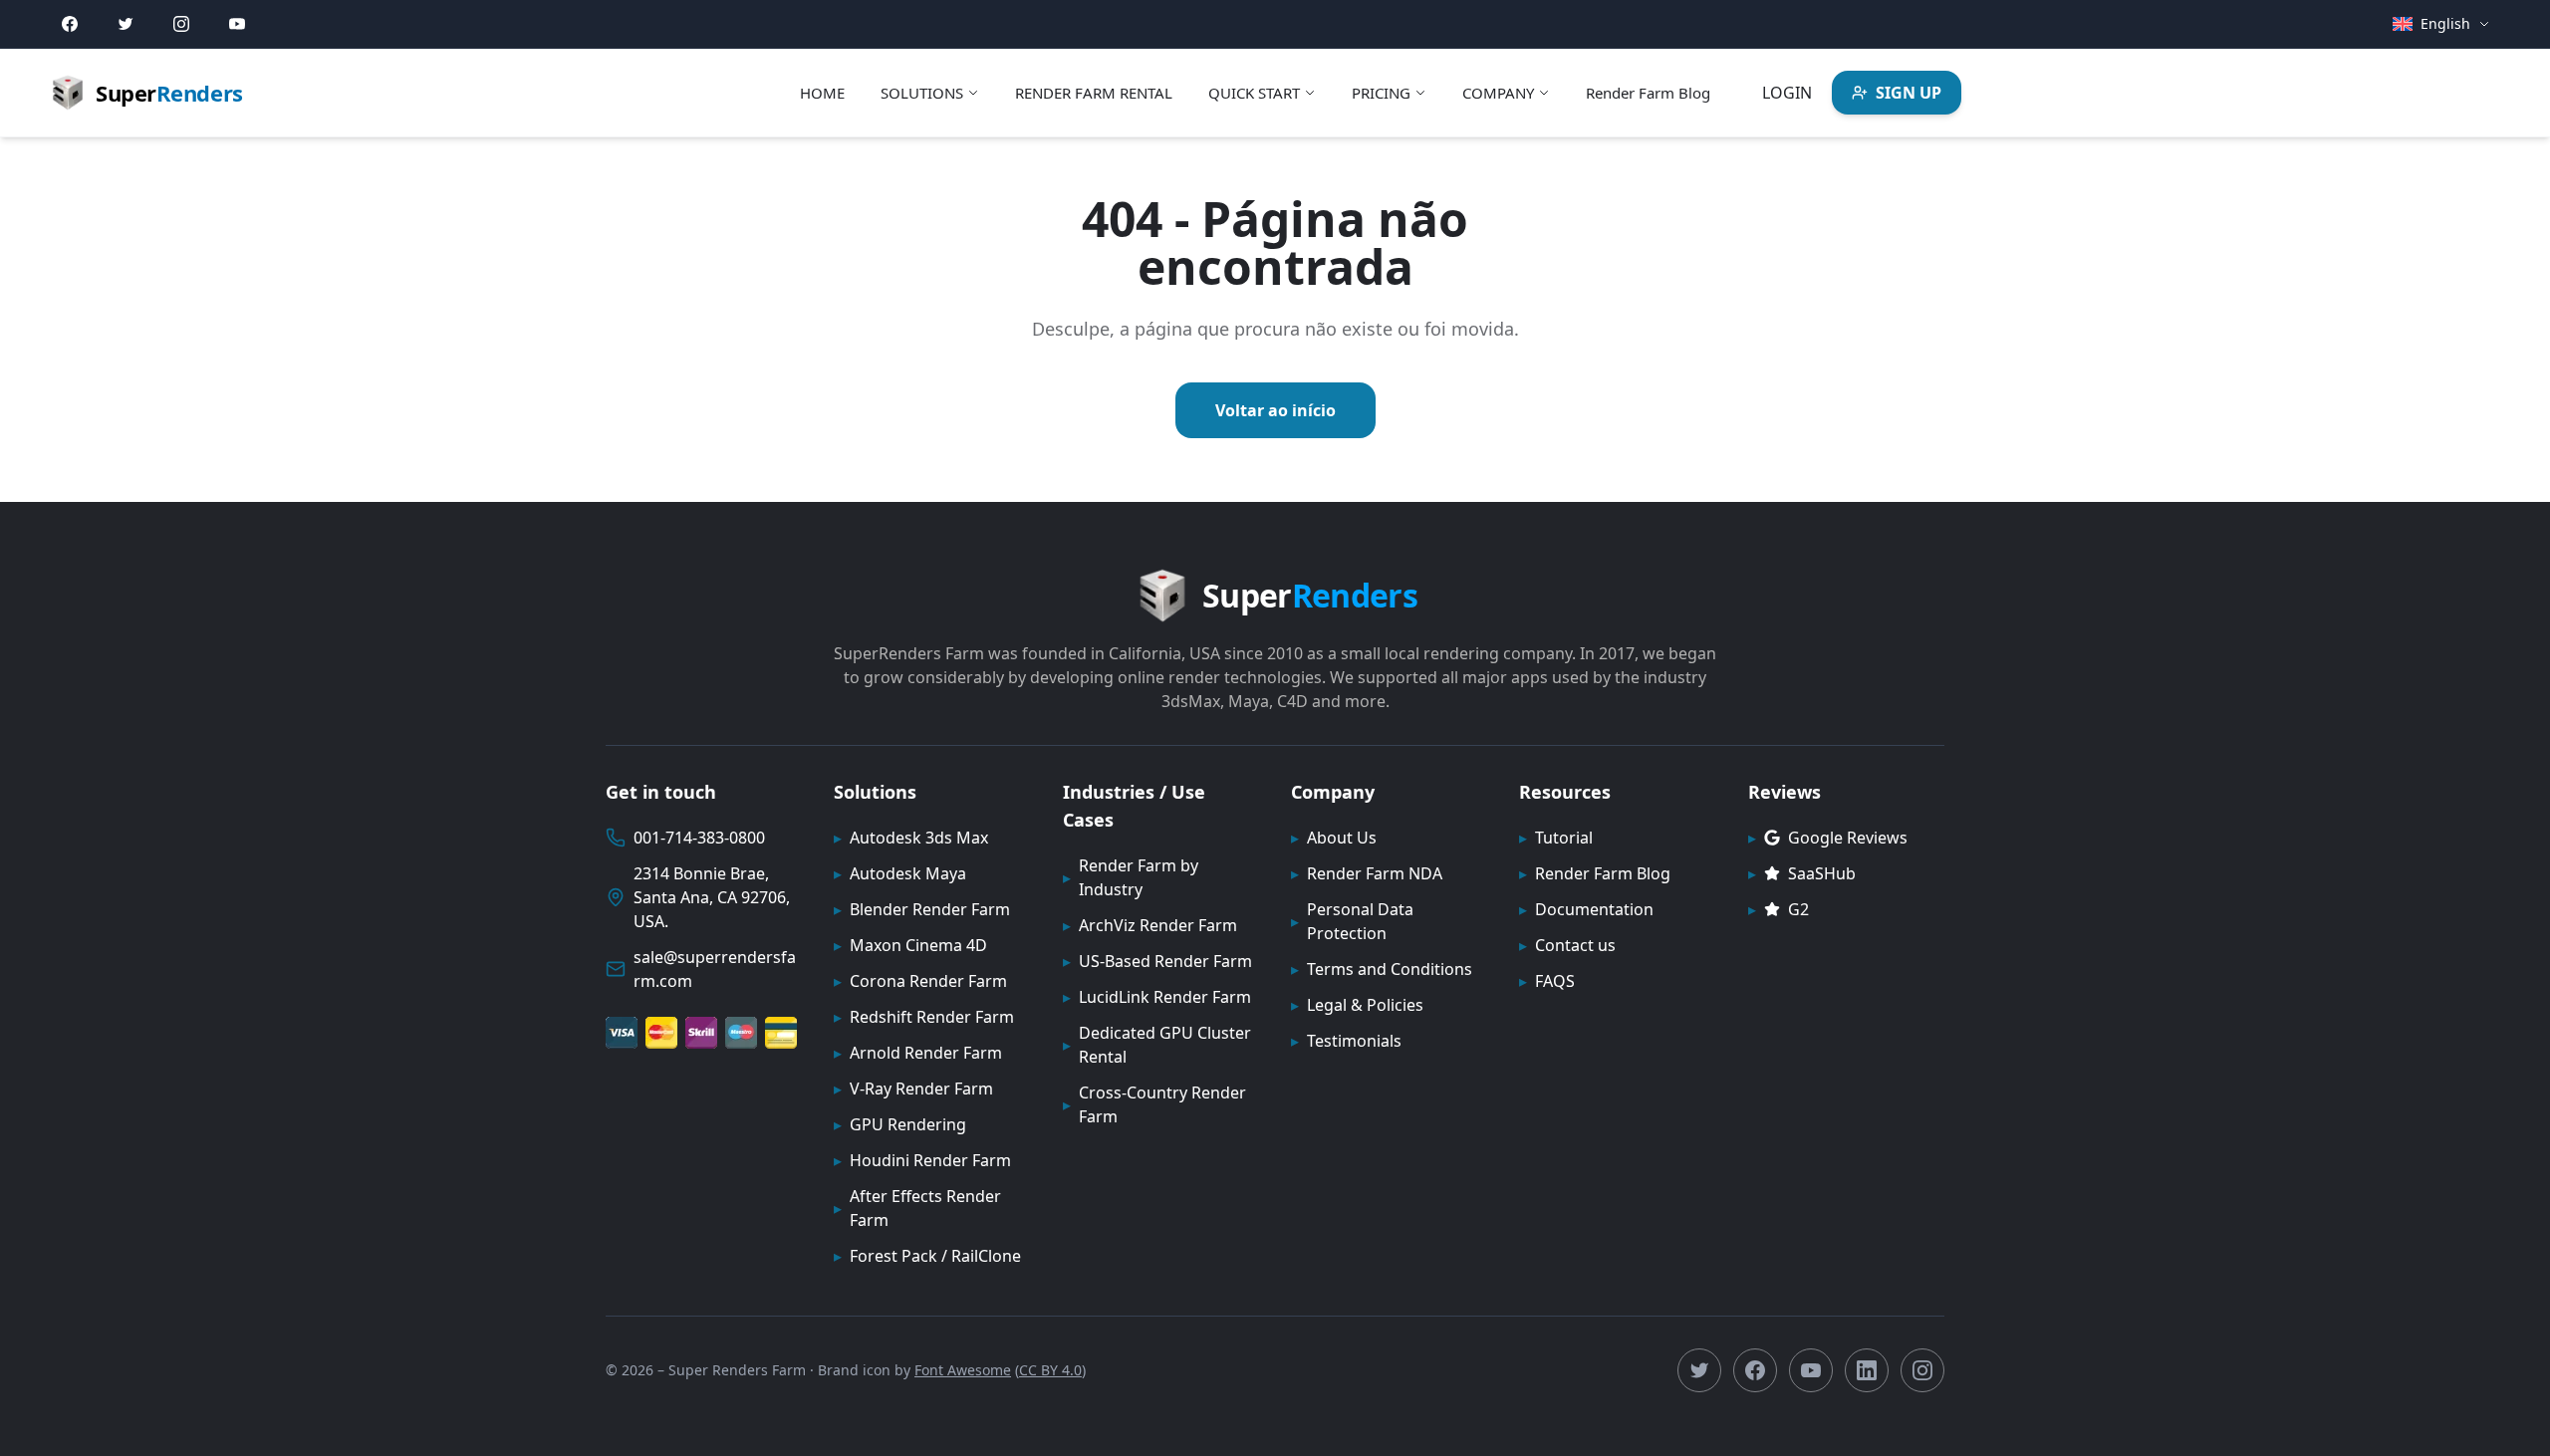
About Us (1334, 838)
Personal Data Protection (1352, 921)
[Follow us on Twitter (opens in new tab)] (1699, 1370)
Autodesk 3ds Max (911, 838)
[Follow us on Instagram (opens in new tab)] (1922, 1370)
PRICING (1381, 93)
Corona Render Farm (920, 981)
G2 (1779, 909)
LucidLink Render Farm (1157, 997)
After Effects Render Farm (917, 1208)
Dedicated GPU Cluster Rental (1157, 1045)
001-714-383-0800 (699, 838)
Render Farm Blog (1648, 93)
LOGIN (1787, 93)
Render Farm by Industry (1131, 877)
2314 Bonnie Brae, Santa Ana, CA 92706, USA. (712, 897)
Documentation (1586, 909)
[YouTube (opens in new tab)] (237, 24)
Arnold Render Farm (918, 1053)
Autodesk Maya (900, 873)
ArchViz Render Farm (1150, 925)
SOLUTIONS (922, 93)
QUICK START (1254, 93)
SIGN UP (1909, 93)
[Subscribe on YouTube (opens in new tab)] (1811, 1370)
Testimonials (1346, 1041)
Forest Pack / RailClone (927, 1256)
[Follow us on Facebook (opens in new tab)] (1755, 1370)
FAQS (1547, 981)
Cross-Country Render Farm (1154, 1104)
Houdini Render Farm (922, 1160)
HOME (822, 93)
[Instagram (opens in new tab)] (181, 24)
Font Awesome (963, 1370)
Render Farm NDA (1367, 873)
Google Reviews (1828, 838)
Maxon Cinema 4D (910, 945)
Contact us (1567, 945)
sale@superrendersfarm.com (715, 969)
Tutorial (1556, 838)
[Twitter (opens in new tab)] (126, 24)
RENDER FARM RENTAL (1094, 93)
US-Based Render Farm (1157, 961)
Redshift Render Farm (924, 1017)
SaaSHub (1802, 873)
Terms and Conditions (1382, 969)
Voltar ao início (1275, 410)
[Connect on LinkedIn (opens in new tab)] (1867, 1370)
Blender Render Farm (922, 909)
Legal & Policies (1357, 1005)
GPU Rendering (900, 1124)
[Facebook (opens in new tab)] (70, 24)
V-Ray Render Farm (913, 1089)
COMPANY (1498, 93)
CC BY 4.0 (1050, 1370)
